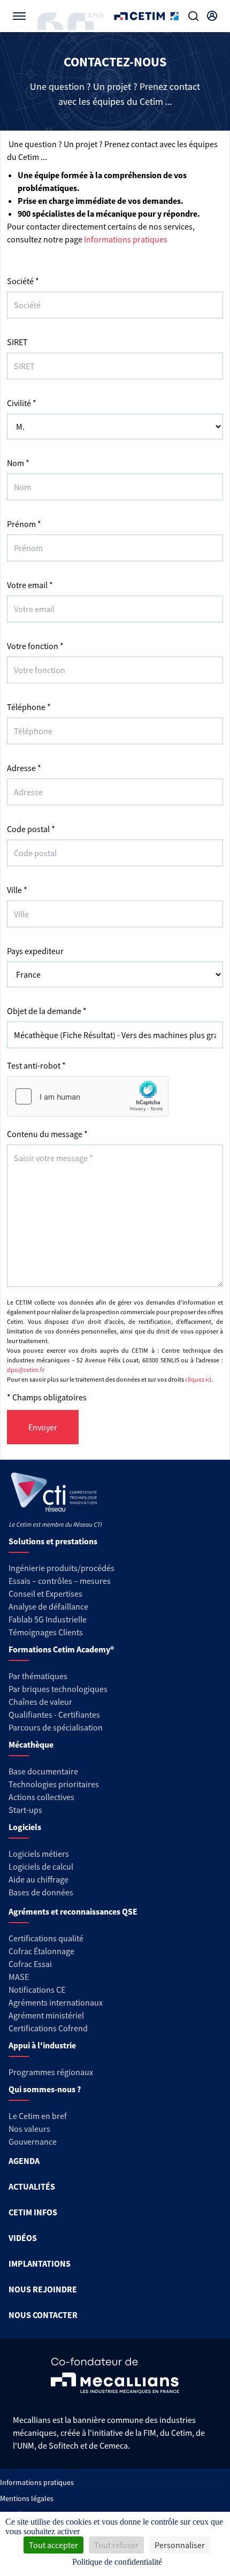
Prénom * (24, 524)
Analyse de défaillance (48, 1606)
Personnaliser (180, 2545)
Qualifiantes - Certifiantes (54, 1714)
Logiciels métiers (39, 1854)
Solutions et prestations (53, 1541)
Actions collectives (41, 1797)
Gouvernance (33, 2141)
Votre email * (30, 585)
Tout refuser (116, 2545)
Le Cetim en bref (38, 2116)
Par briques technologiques (58, 1689)
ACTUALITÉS (32, 2186)
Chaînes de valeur (40, 1702)
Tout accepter (53, 2545)
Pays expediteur (35, 951)
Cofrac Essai (30, 1964)
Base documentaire (43, 1771)
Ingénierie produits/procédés (62, 1568)
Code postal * (31, 829)
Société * (23, 281)
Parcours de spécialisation (56, 1727)
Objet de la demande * (47, 1011)
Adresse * (24, 768)
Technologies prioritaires (54, 1784)
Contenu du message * (47, 1134)
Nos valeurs (29, 2129)
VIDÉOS (23, 2238)
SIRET (17, 342)
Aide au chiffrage (39, 1879)
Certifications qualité (46, 1938)
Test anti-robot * (36, 1065)
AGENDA (24, 2161)
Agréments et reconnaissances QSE (73, 1911)
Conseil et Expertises (45, 1594)
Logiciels (25, 1827)
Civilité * (22, 403)
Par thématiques (38, 1676)
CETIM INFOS (33, 2212)
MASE (19, 1977)
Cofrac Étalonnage (41, 1951)
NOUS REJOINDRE (43, 2289)
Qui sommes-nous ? (45, 2089)
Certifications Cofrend (48, 2028)
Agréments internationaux (56, 2002)
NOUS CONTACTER (43, 2315)
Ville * (17, 890)
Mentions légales (27, 2498)
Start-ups (25, 1810)
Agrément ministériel (46, 2015)
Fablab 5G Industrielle (48, 1619)
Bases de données (41, 1892)
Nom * (18, 463)
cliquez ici (198, 1379)
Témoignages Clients (46, 1632)
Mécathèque (31, 1744)
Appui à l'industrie (42, 2045)
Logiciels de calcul (41, 1866)
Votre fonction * (35, 646)
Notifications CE (37, 1990)
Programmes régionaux (51, 2072)
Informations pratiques (126, 239)
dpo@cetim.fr (26, 1370)
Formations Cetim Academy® (61, 1649)
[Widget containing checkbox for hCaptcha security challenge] (88, 1096)
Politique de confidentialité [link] (117, 2562)
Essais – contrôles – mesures (60, 1581)
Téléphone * (29, 707)
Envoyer (43, 1427)
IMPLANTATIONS (40, 2263)
